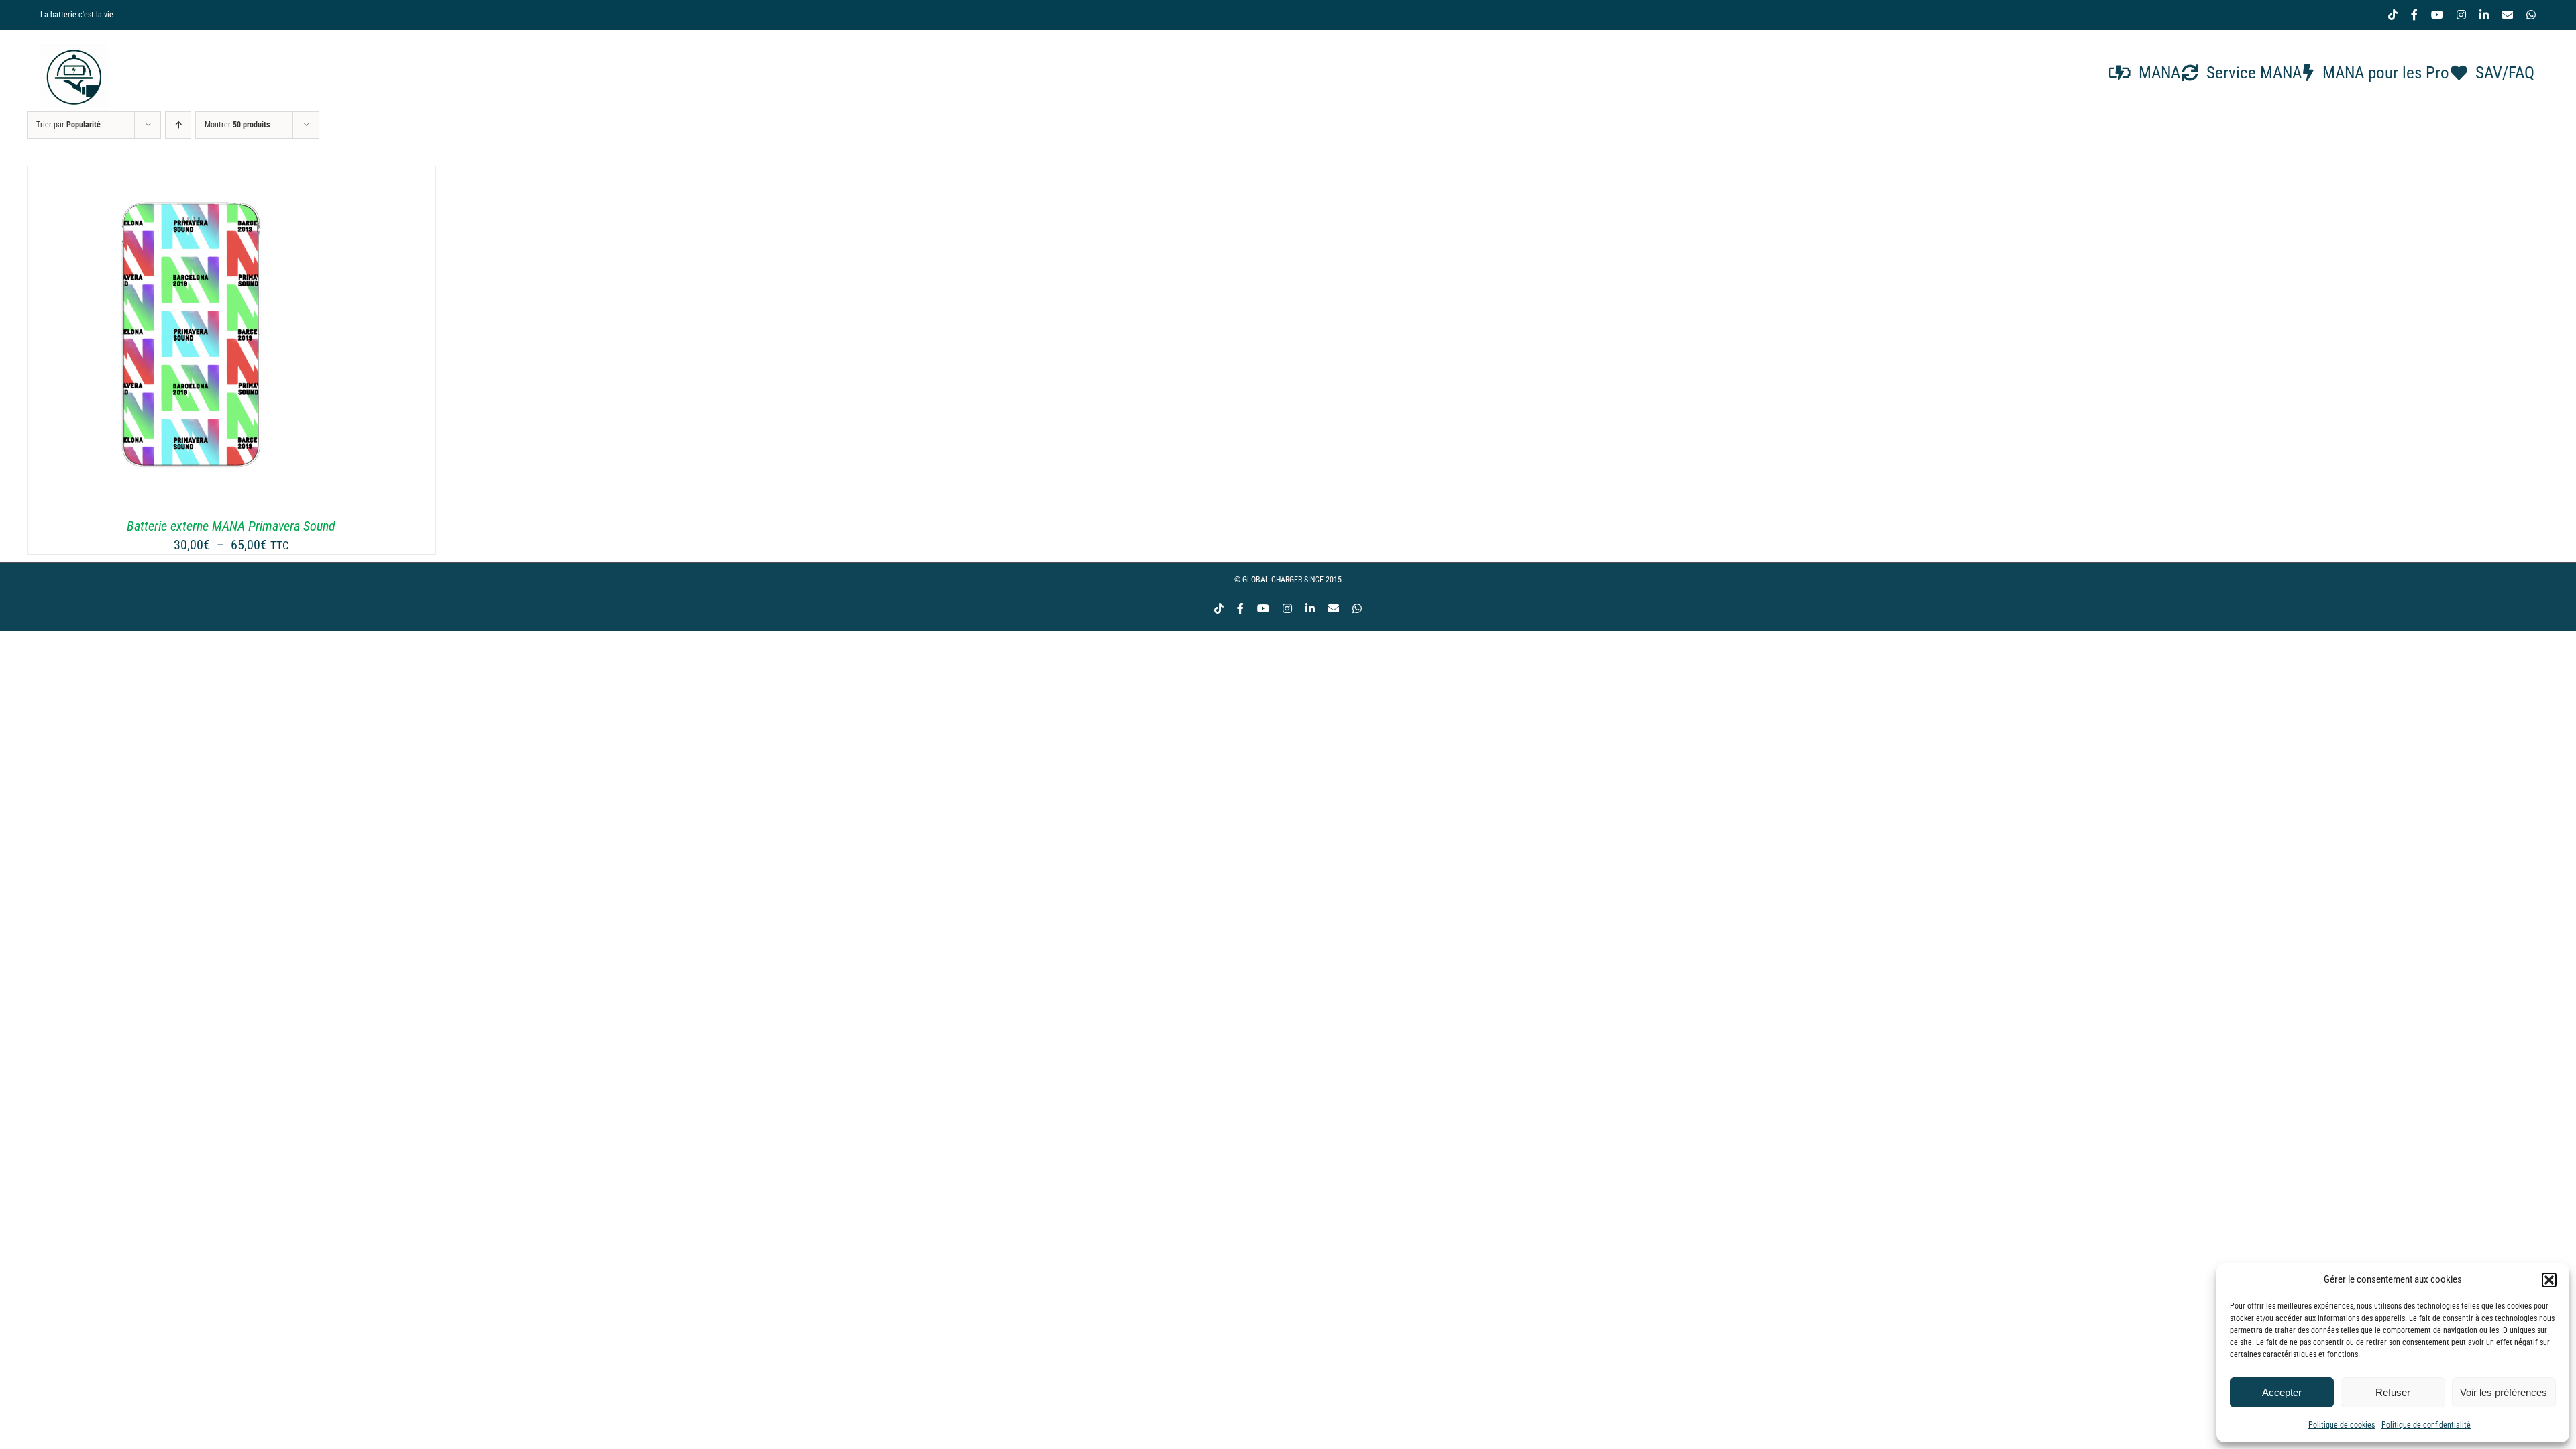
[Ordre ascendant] (178, 125)
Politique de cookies (2342, 1425)
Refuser (2393, 1392)
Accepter (2282, 1392)
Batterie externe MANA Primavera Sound (231, 526)
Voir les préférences (2504, 1392)
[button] (2549, 1280)
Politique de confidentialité (2426, 1425)
